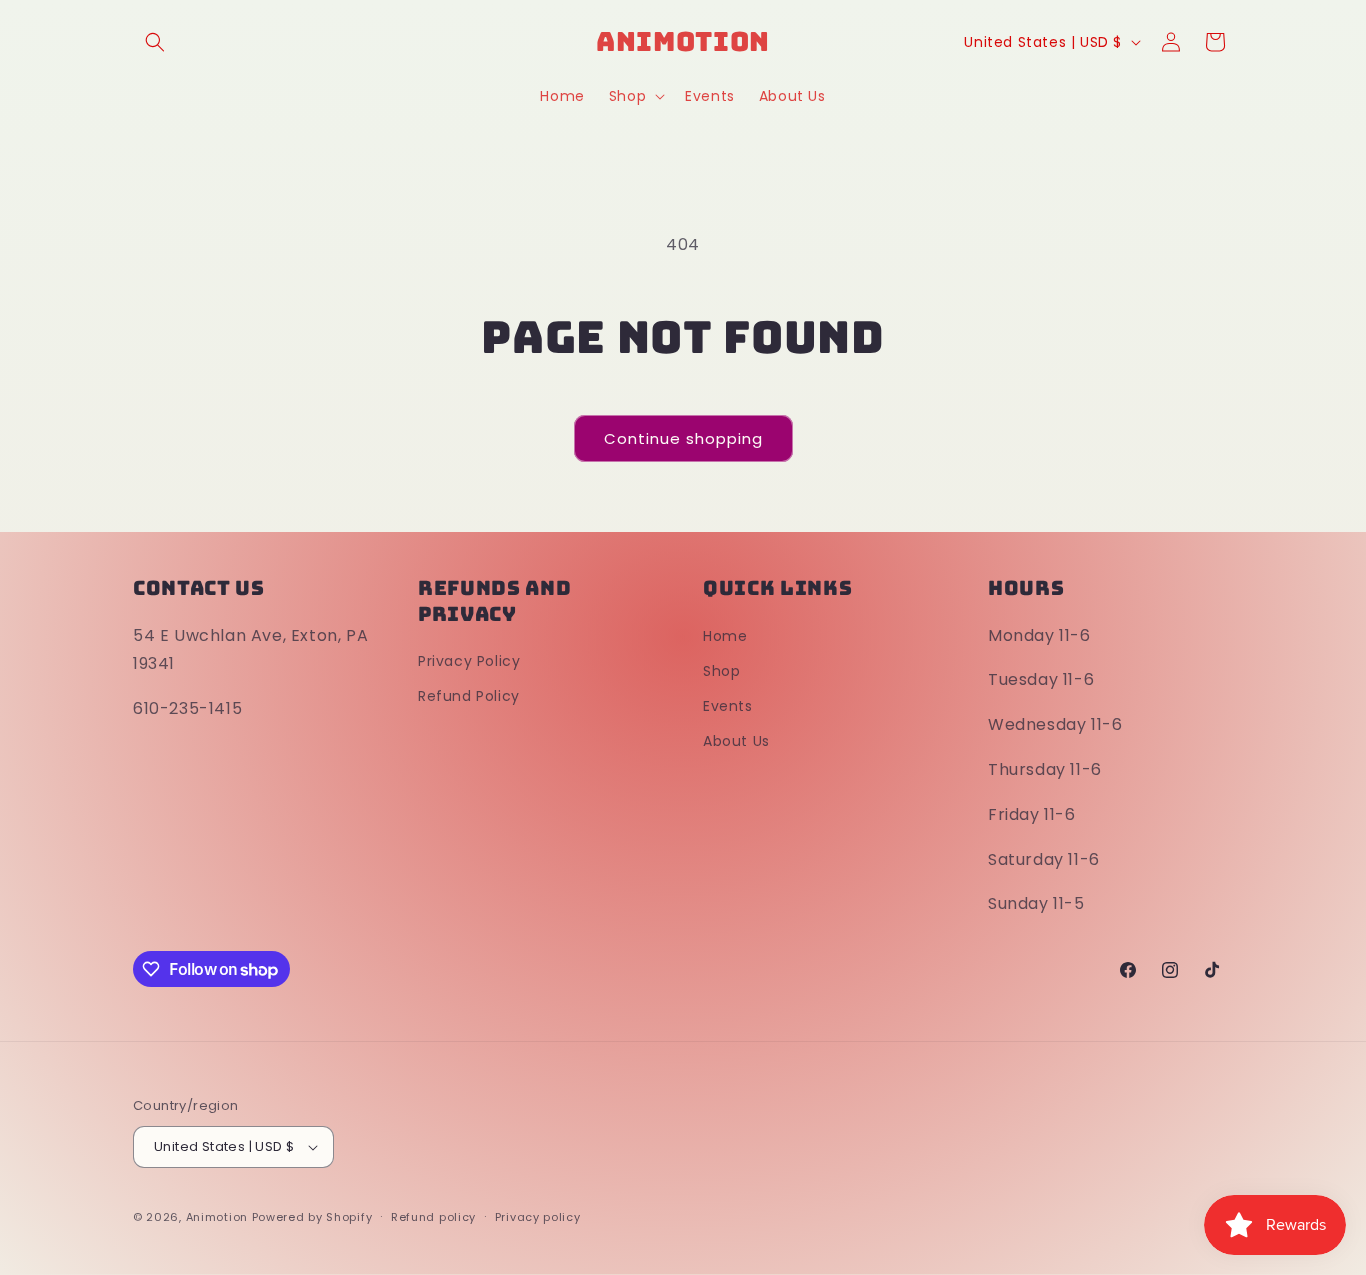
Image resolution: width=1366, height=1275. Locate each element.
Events (728, 706)
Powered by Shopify (312, 1217)
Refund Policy (469, 696)
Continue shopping (683, 438)
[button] (155, 42)
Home (725, 636)
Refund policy (433, 1217)
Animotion (217, 1217)
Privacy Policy (469, 661)
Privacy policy (538, 1217)
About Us (736, 741)
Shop (721, 671)
